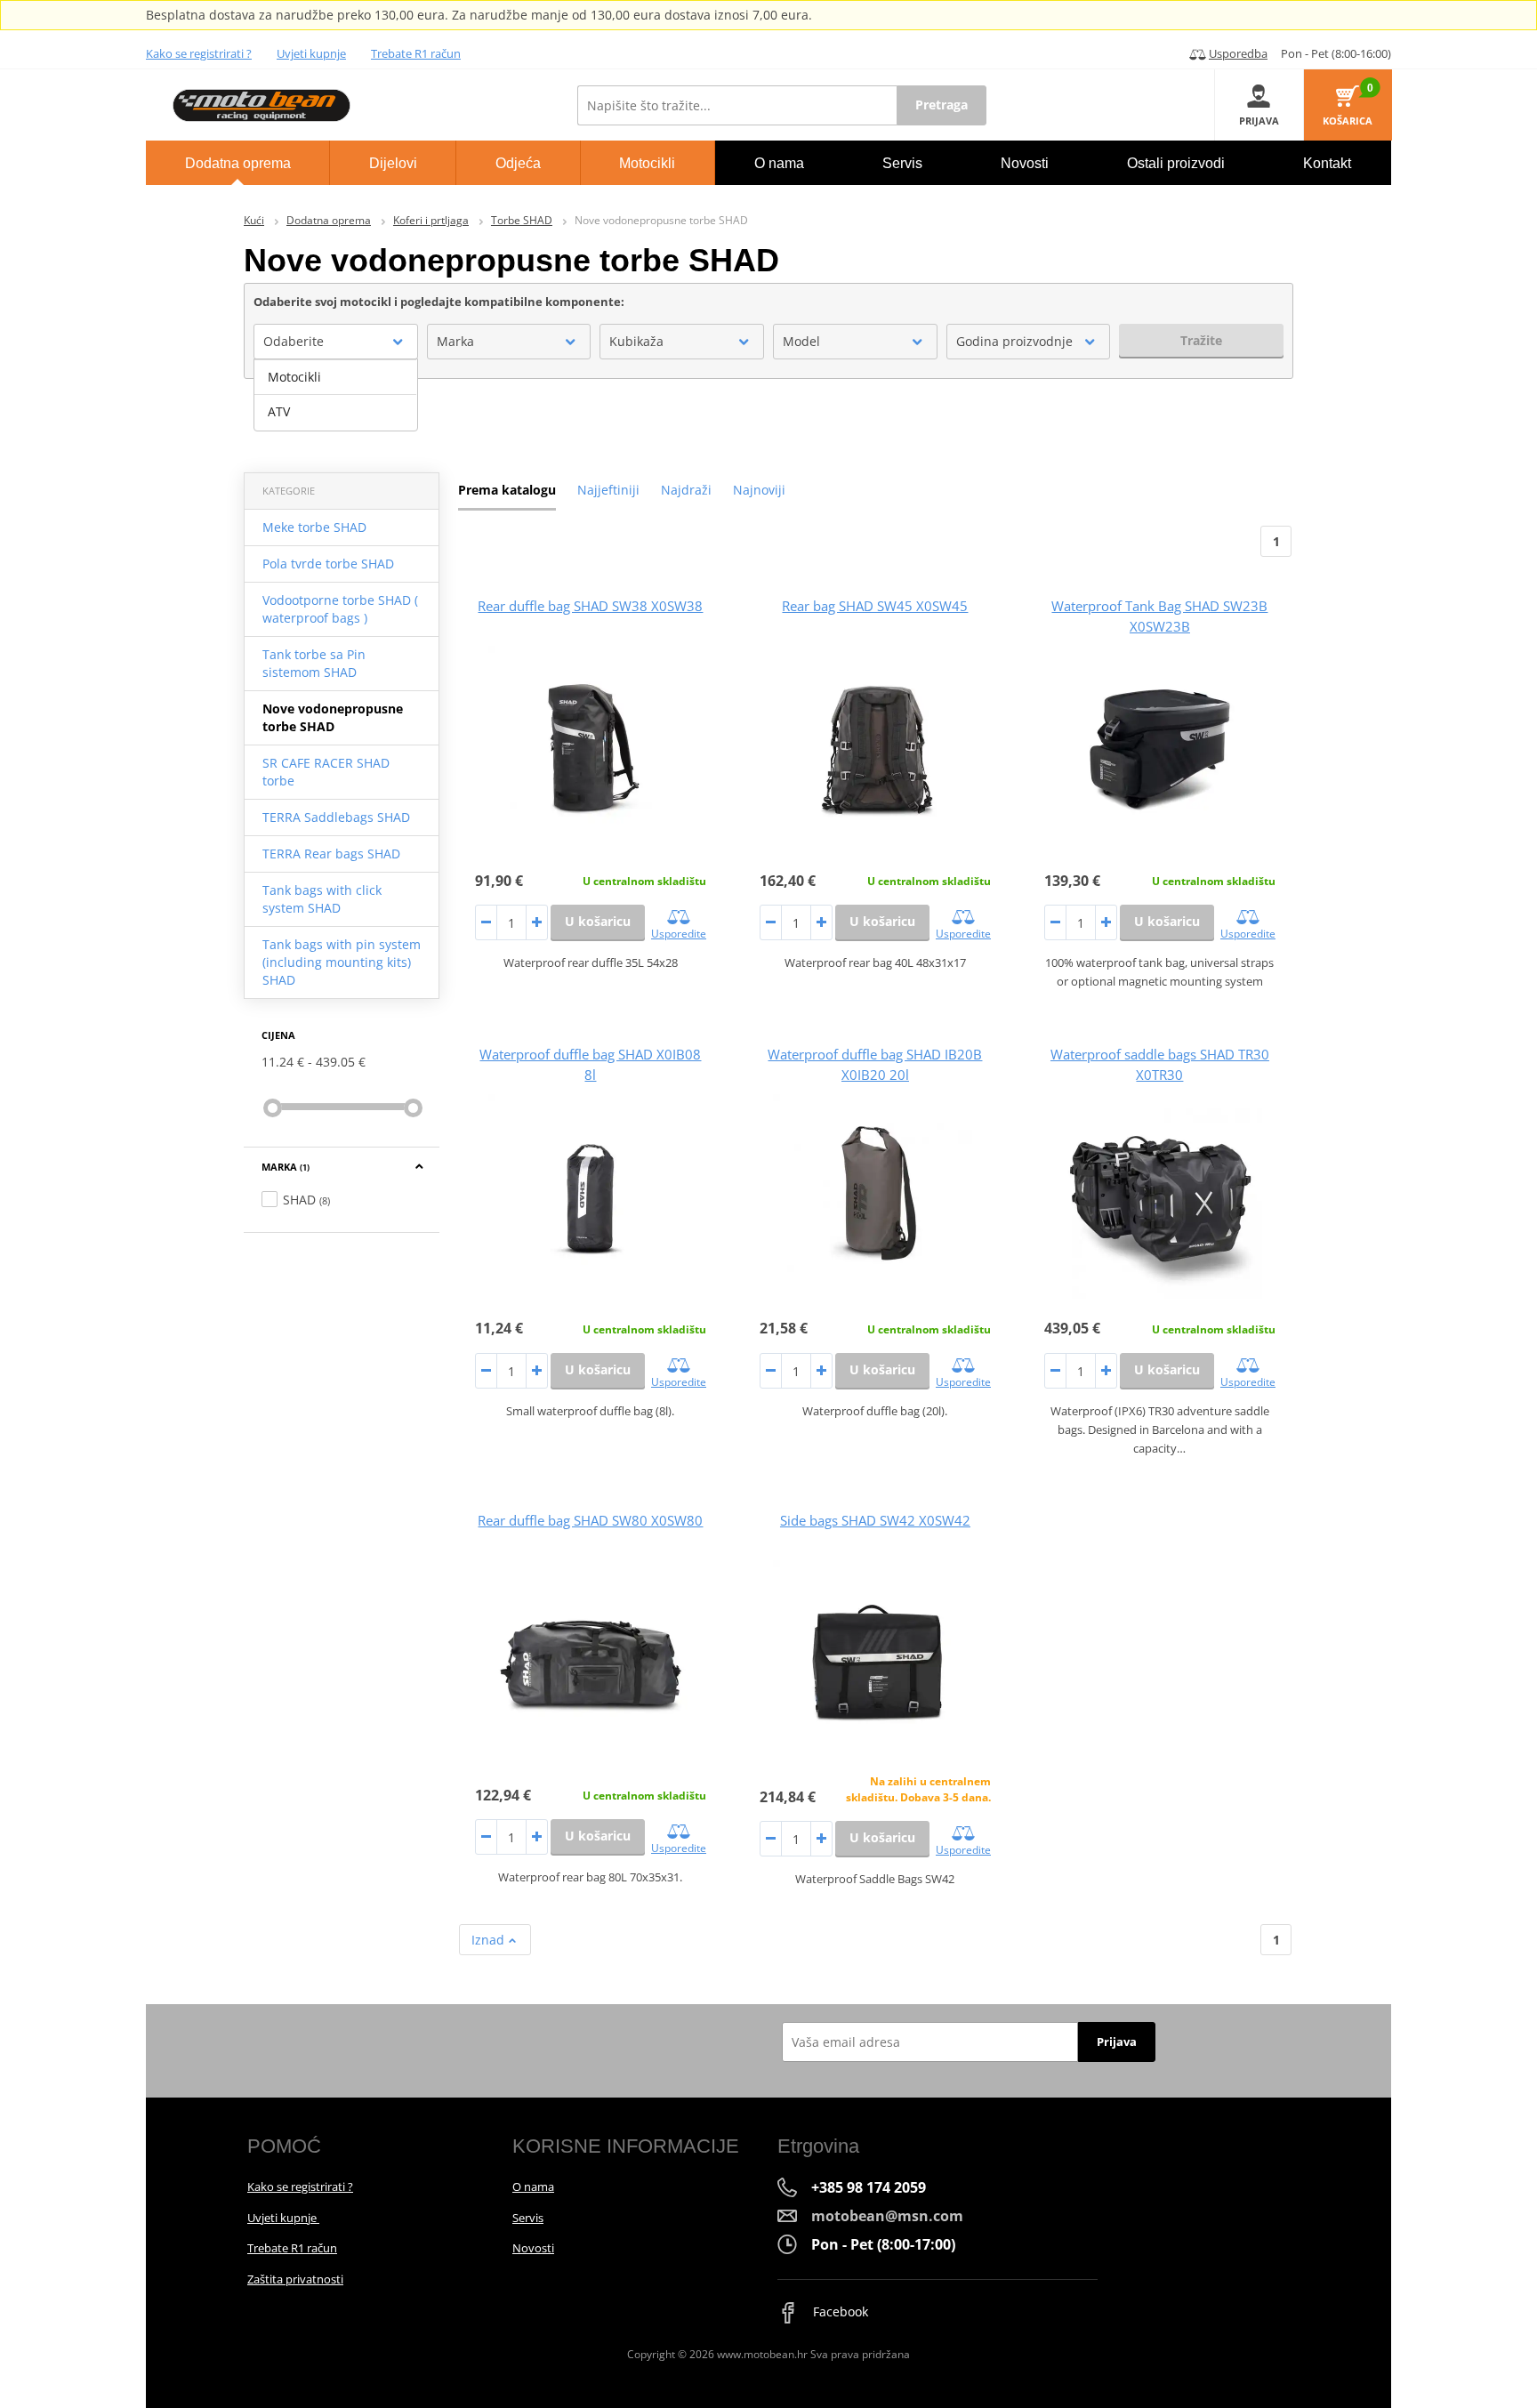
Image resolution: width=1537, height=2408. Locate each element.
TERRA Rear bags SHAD (331, 854)
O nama (533, 2187)
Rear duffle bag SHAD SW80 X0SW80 (590, 1520)
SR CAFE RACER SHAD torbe (326, 772)
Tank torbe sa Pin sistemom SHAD (314, 663)
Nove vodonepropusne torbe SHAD (333, 717)
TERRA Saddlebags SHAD (336, 817)
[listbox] (336, 395)
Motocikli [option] (294, 377)
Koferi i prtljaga (431, 220)
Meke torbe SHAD (314, 527)
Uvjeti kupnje (311, 53)
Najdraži (686, 490)
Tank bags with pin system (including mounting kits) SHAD (342, 962)
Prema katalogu (507, 490)
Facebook (839, 2311)
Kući (254, 220)
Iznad (490, 1940)
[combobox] (336, 342)
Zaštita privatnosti (295, 2279)
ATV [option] (279, 411)
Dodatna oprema (329, 220)
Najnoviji (759, 490)
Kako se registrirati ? (199, 53)
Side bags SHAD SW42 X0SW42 (875, 1520)
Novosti (533, 2248)
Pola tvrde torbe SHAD (328, 564)
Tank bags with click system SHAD (322, 899)
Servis (528, 2218)
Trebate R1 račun (416, 53)
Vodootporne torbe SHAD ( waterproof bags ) (340, 609)
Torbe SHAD (522, 220)
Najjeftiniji (608, 490)
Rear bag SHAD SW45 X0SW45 (875, 606)
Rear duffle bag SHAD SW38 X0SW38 (590, 606)
